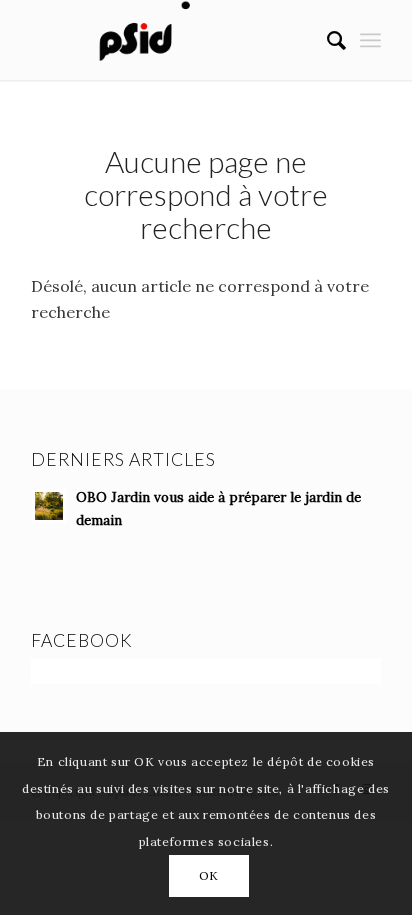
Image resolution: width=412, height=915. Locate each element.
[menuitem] (326, 40)
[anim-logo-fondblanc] (171, 40)
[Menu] (370, 40)
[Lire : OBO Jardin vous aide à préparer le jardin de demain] (49, 506)
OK (209, 875)
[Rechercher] (326, 40)
